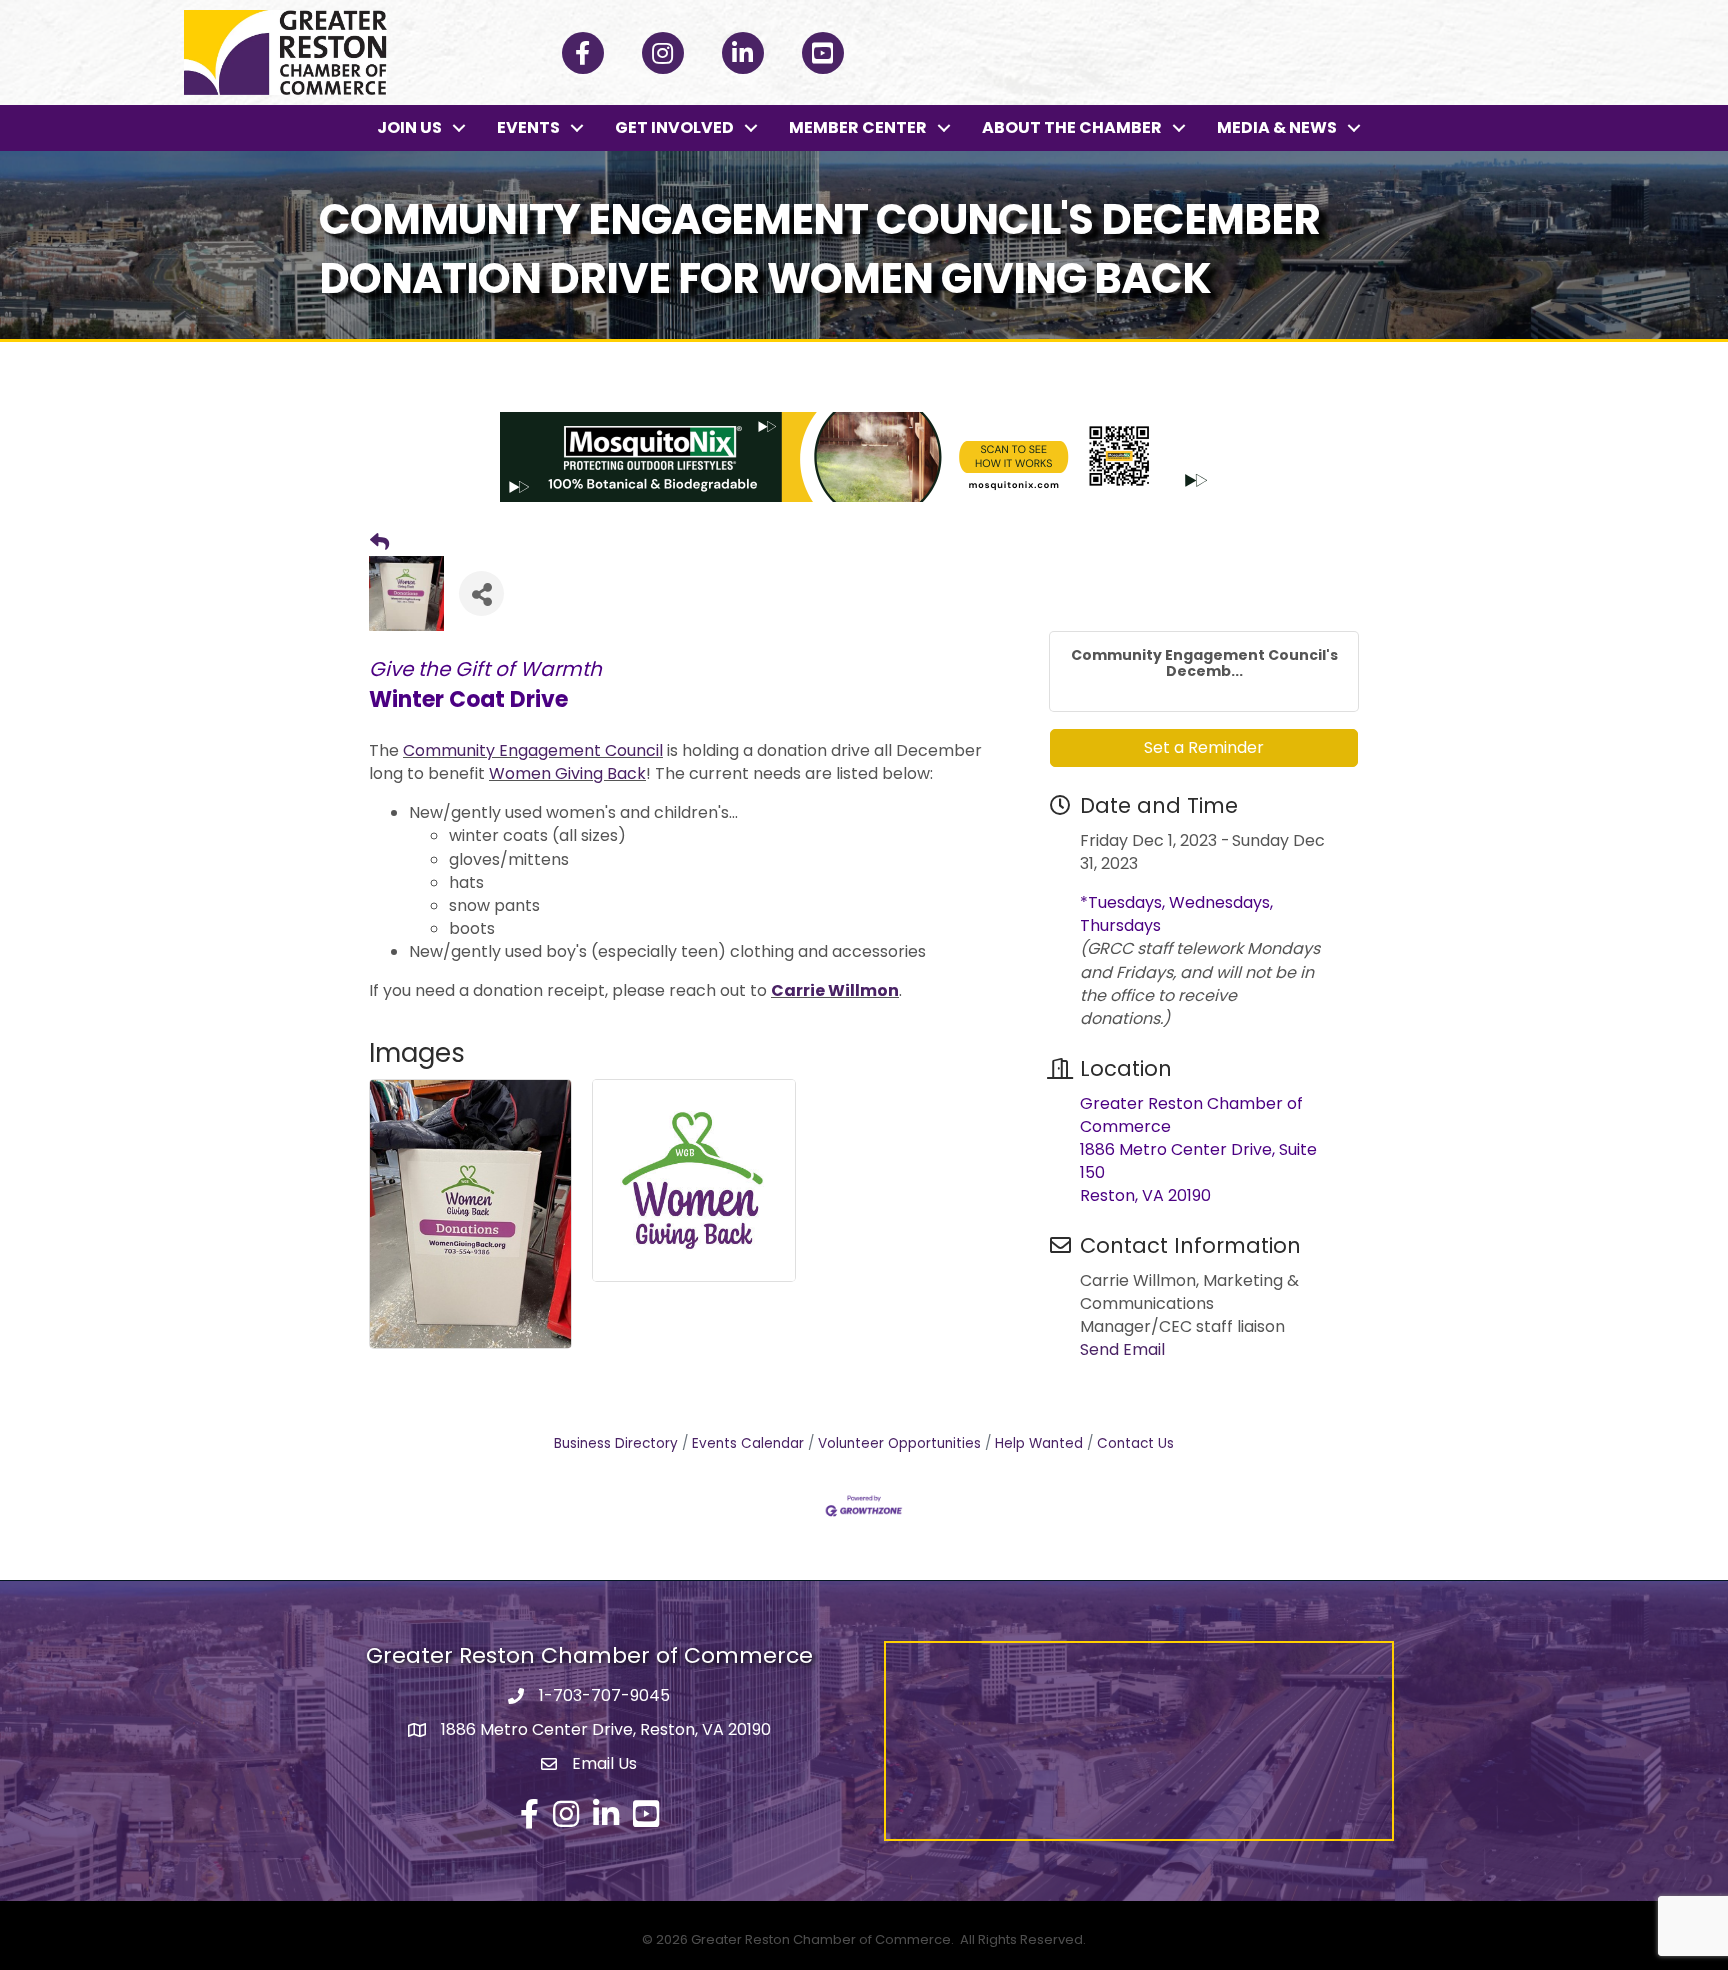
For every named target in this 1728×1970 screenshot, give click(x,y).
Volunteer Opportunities (899, 1443)
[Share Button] (481, 593)
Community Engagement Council (533, 750)
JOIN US (409, 127)
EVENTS (528, 127)
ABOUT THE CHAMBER (1072, 127)
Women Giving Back (567, 773)
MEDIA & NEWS (1277, 127)
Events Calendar (748, 1443)
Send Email (1122, 1349)
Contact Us (1135, 1443)
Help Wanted (1039, 1443)
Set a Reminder (1204, 747)
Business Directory (616, 1443)
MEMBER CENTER (858, 127)
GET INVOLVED (674, 127)
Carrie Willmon (835, 990)
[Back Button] (379, 543)
